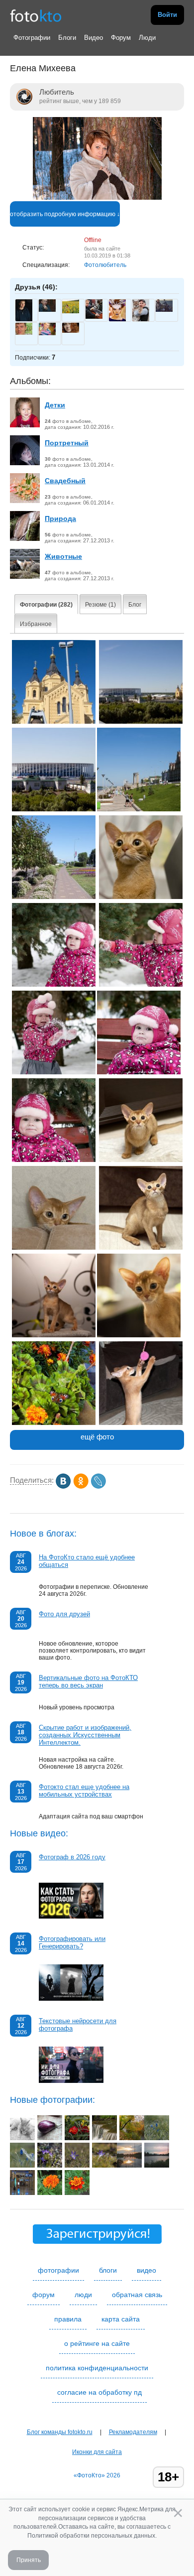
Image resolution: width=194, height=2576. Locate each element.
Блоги (67, 38)
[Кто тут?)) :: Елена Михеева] (54, 1248)
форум (44, 2295)
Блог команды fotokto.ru (60, 2432)
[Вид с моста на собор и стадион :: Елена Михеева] (141, 722)
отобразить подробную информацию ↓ (65, 214)
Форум (121, 38)
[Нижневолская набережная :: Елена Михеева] (54, 897)
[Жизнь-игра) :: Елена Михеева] (141, 1423)
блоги (108, 2270)
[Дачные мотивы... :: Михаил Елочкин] (50, 2138)
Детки (55, 405)
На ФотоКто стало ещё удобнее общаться (87, 1561)
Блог (135, 605)
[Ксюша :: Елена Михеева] (139, 1072)
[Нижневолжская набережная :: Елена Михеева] (139, 809)
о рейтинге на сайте (97, 2343)
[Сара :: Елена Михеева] (141, 897)
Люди (147, 38)
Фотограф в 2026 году (72, 1857)
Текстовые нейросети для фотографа (78, 2025)
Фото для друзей (64, 1614)
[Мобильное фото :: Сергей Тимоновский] (50, 2193)
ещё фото (97, 1437)
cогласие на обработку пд (99, 2392)
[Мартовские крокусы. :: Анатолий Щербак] (50, 2166)
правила (68, 2319)
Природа (60, 518)
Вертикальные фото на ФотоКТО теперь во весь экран (88, 1681)
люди (83, 2295)
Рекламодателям (133, 2432)
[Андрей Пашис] (94, 317)
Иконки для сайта (97, 2452)
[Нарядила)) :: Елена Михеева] (141, 985)
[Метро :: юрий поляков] (22, 2193)
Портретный (67, 443)
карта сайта (121, 2319)
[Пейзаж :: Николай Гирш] (132, 2138)
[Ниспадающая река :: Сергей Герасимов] (104, 2138)
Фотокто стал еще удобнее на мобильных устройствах (84, 1791)
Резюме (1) (100, 605)
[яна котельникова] (71, 311)
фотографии (58, 2270)
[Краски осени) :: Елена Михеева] (54, 1423)
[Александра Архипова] (71, 331)
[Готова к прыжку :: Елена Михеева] (141, 1160)
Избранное (36, 624)
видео (146, 2270)
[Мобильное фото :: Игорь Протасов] (129, 2166)
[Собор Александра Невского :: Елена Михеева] (54, 722)
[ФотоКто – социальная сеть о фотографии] (36, 15)
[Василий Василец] (47, 333)
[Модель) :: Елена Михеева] (54, 1335)
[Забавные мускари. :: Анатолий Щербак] (157, 2138)
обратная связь (137, 2295)
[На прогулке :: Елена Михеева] (54, 985)
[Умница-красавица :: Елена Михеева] (141, 1248)
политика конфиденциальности (97, 2368)
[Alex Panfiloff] (24, 333)
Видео (94, 38)
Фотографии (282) (46, 605)
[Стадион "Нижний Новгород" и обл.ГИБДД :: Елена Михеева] (54, 809)
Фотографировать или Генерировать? (72, 1942)
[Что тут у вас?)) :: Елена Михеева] (139, 1335)
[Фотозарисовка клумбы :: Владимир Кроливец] (77, 2138)
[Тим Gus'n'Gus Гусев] (164, 310)
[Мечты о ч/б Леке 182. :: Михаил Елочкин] (22, 2138)
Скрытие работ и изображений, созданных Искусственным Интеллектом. (85, 1735)
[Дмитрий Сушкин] (47, 310)
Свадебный (65, 481)
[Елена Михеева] (97, 198)
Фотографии (32, 38)
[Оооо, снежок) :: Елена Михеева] (54, 1072)
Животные (63, 556)
